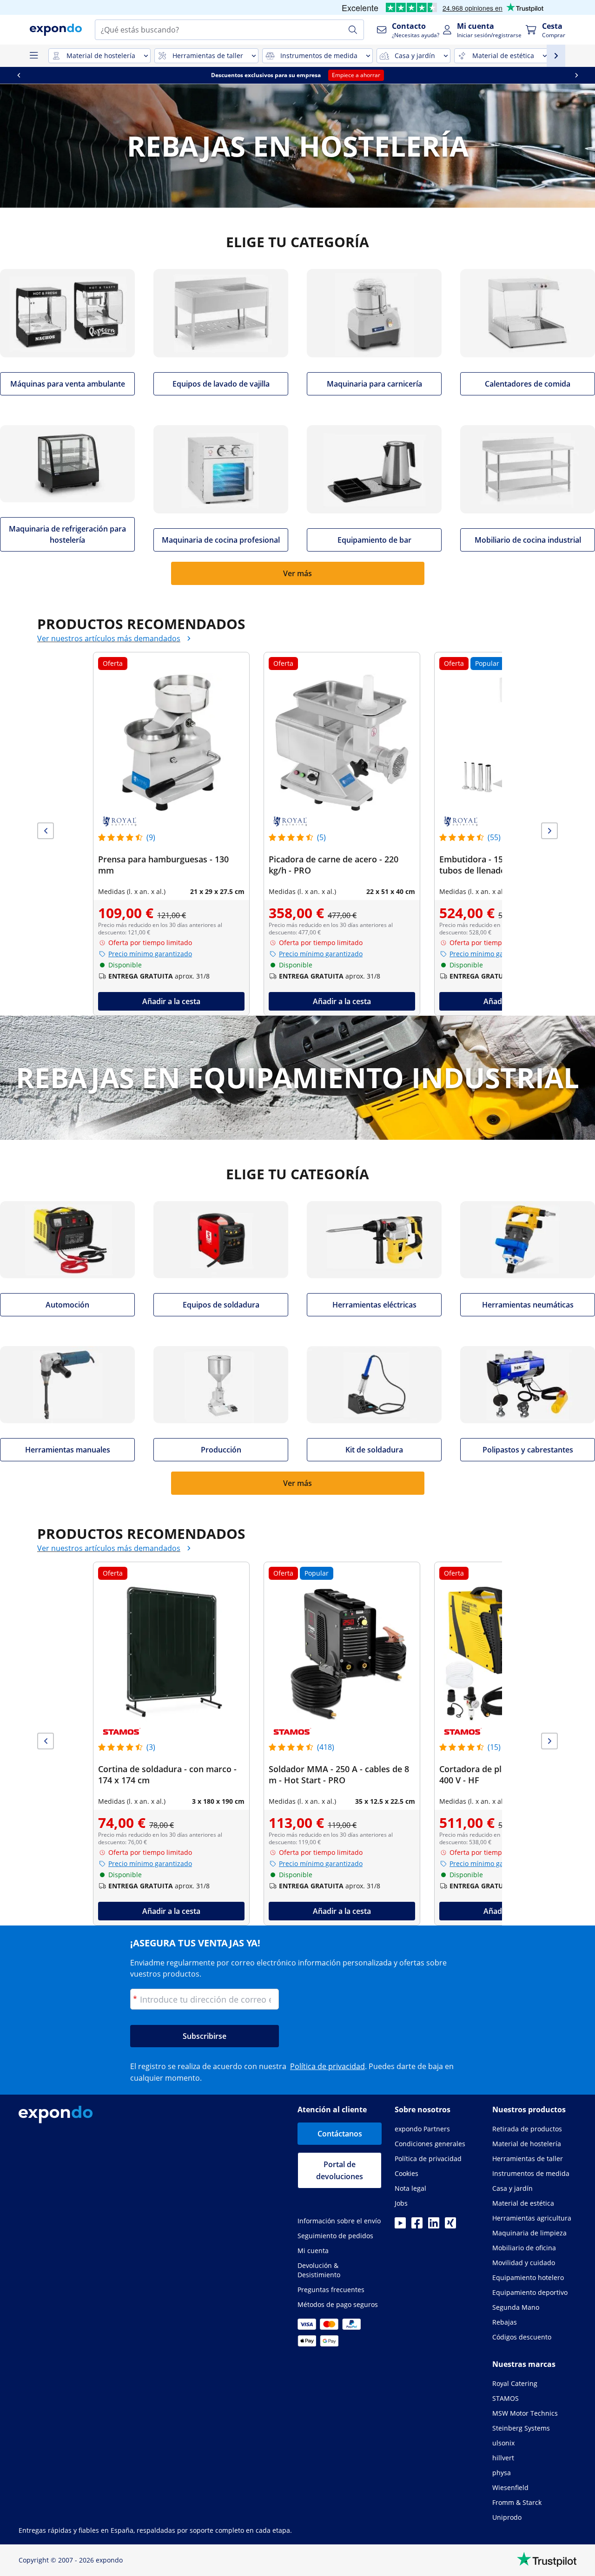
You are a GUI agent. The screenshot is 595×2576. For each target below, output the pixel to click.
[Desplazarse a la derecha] (576, 75)
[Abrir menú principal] (33, 56)
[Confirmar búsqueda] (353, 30)
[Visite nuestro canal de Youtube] (400, 2226)
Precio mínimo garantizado (150, 954)
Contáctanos (340, 2134)
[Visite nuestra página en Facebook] (417, 2226)
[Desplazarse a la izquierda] (19, 75)
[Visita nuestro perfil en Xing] (450, 2226)
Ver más (297, 573)
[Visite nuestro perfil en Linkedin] (434, 2226)
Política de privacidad (327, 2066)
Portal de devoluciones (340, 2170)
